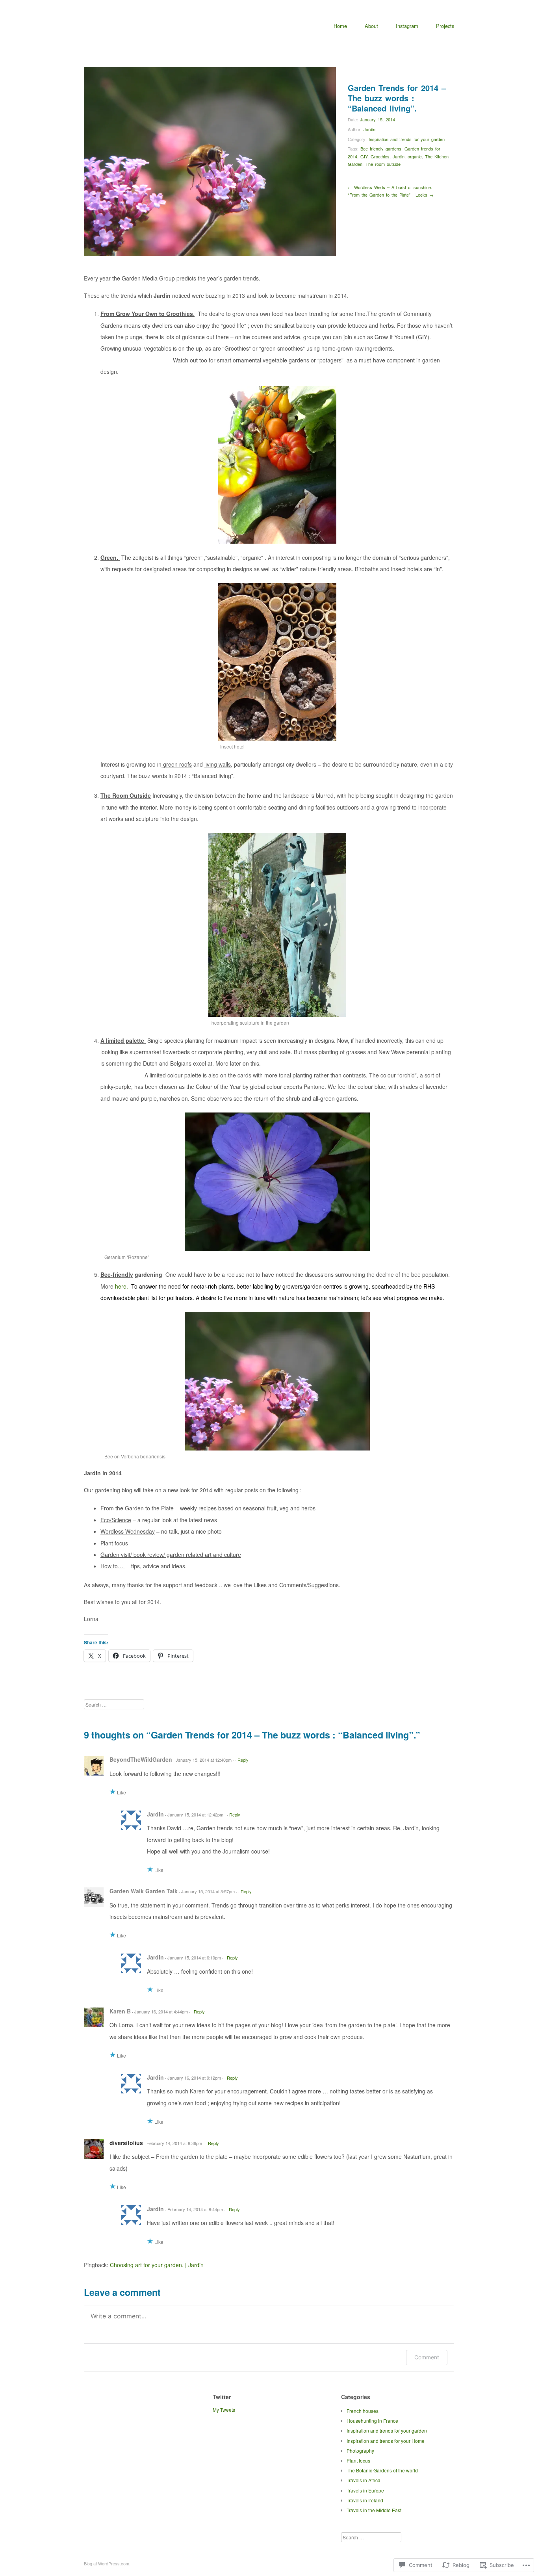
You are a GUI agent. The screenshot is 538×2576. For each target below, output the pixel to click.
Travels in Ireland (365, 2500)
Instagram (407, 26)
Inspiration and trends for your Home (386, 2441)
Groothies (380, 156)
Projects (445, 26)
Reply (243, 1760)
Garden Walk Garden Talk (144, 1891)
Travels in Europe (365, 2490)
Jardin (369, 129)
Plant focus (358, 2460)
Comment (427, 2357)
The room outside (383, 164)
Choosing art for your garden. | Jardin (157, 2265)
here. (122, 1286)
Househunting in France (372, 2421)
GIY (364, 156)
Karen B (120, 2011)
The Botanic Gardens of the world (382, 2470)
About (371, 26)
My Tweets (224, 2410)
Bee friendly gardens (381, 149)
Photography (360, 2451)
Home (340, 26)
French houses (363, 2411)
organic (415, 156)
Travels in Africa (364, 2480)
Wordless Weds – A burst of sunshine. (390, 187)
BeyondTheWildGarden (141, 1759)
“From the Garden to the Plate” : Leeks (391, 195)
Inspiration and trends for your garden (407, 139)
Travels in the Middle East (374, 2510)
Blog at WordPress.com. (107, 2563)
